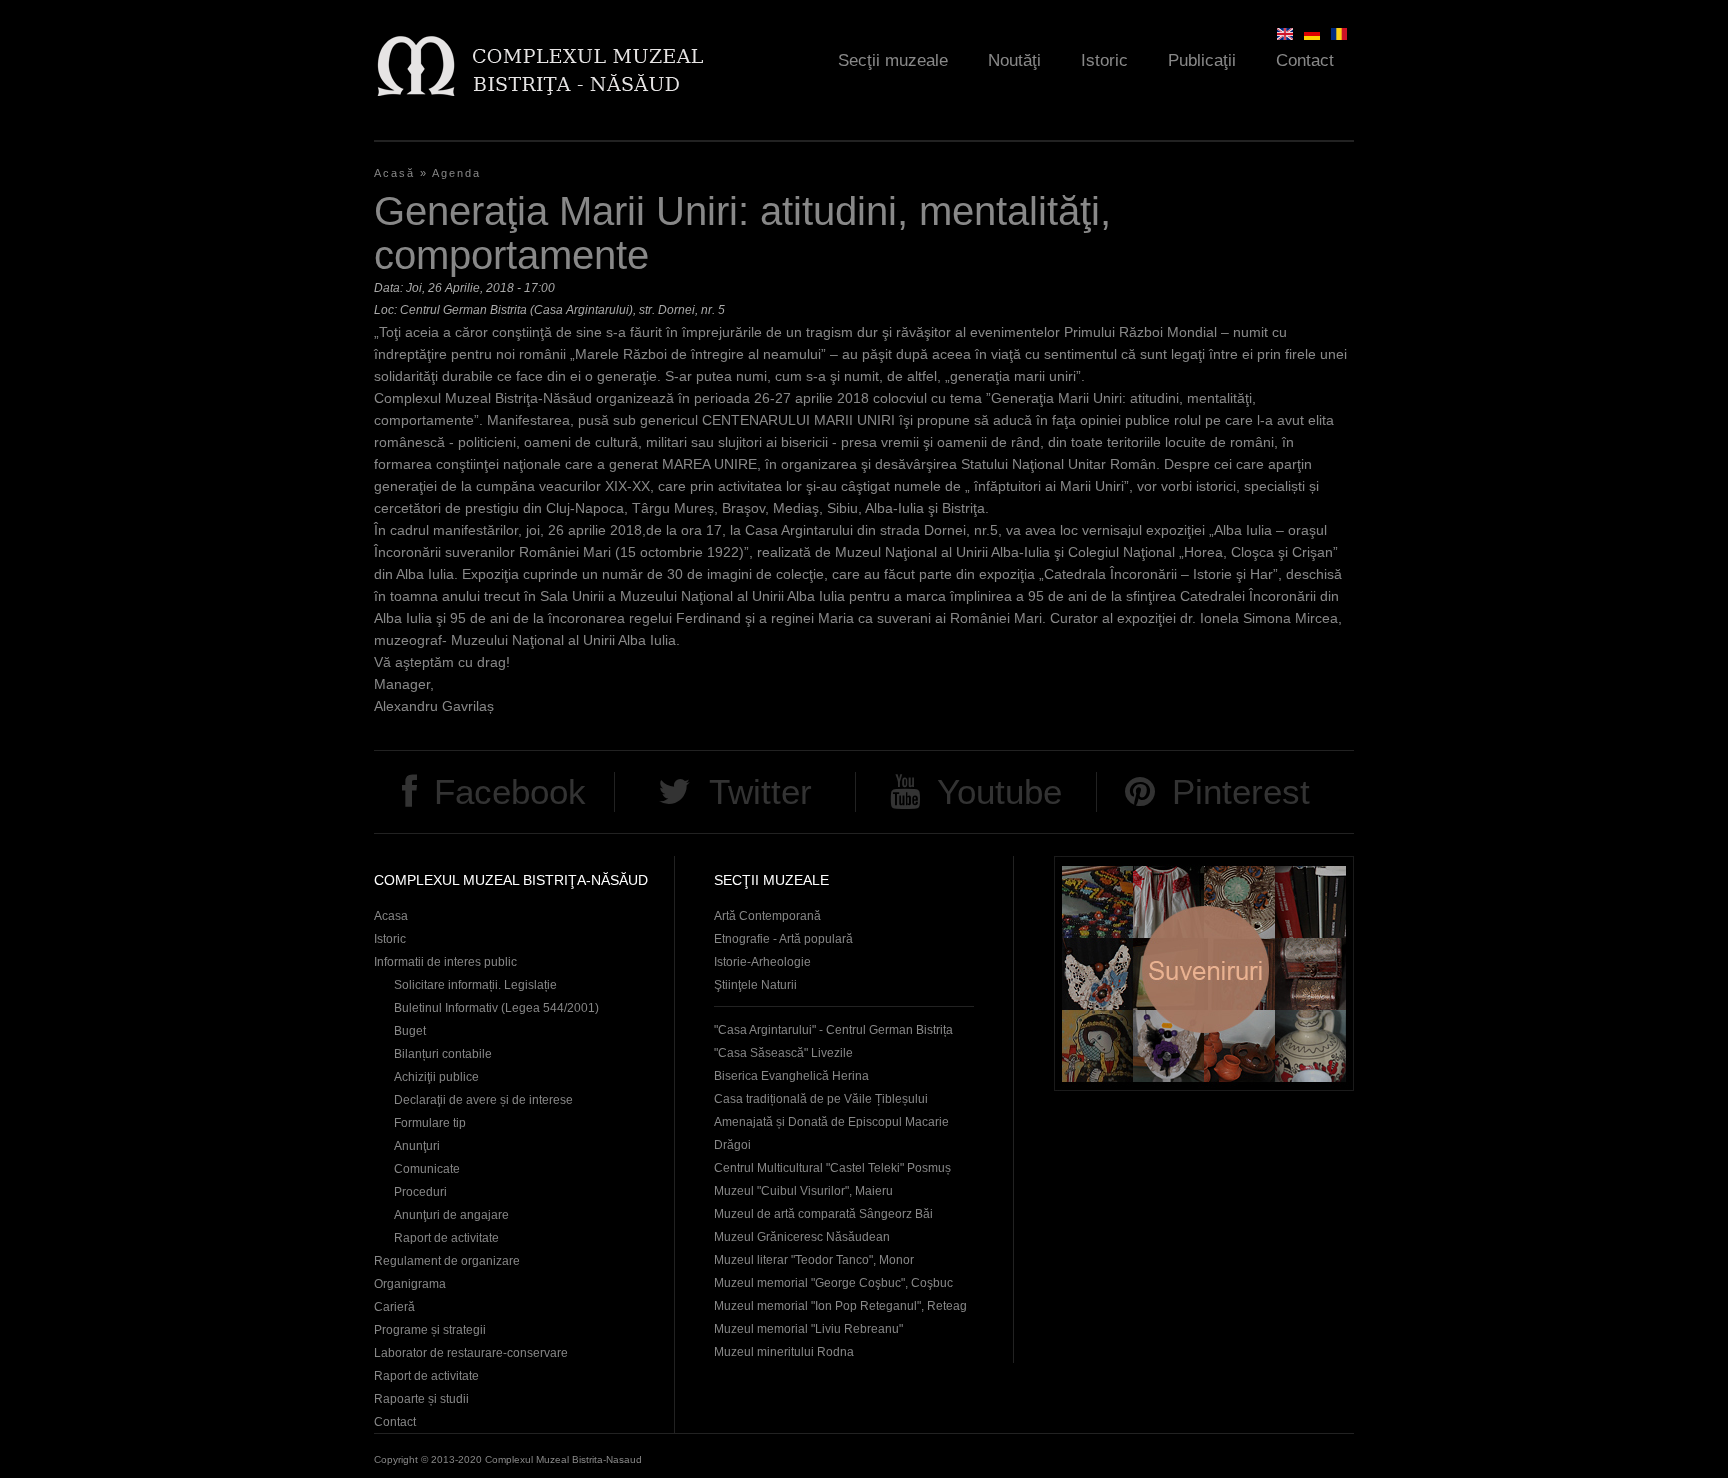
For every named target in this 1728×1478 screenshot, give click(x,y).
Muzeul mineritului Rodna (784, 1352)
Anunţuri (417, 1146)
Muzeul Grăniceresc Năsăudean (802, 1237)
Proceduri (420, 1192)
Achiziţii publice (436, 1077)
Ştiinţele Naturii (755, 985)
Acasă (394, 173)
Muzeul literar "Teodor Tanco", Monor (814, 1260)
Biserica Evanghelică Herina (791, 1076)
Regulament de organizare (447, 1261)
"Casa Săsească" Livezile (783, 1053)
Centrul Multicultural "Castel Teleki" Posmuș (832, 1168)
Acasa (391, 916)
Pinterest (1241, 791)
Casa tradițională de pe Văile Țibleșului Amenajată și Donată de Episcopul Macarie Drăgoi (831, 1122)
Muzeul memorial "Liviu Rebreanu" (808, 1329)
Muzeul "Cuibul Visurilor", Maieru (803, 1191)
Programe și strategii (430, 1330)
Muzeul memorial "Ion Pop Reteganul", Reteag (840, 1306)
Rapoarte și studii (421, 1399)
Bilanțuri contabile (443, 1054)
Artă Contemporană (767, 916)
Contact (1305, 60)
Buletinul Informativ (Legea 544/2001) (496, 1008)
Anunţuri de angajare (451, 1215)
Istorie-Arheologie (762, 962)
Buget (410, 1031)
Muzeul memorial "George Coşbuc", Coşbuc (833, 1283)
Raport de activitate (446, 1238)
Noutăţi (1014, 60)
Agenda (456, 173)
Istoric (1104, 60)
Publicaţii (1202, 60)
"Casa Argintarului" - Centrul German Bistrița (833, 1030)
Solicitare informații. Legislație (475, 985)
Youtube (999, 791)
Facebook (510, 791)
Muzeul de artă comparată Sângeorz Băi (823, 1214)
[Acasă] (539, 65)
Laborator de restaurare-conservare (471, 1353)
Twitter (760, 791)
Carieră (394, 1307)
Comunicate (427, 1169)
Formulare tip (430, 1123)
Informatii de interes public (445, 962)
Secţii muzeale (893, 60)
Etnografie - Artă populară (783, 939)
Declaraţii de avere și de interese (483, 1100)
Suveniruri (1204, 973)
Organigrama (410, 1284)
